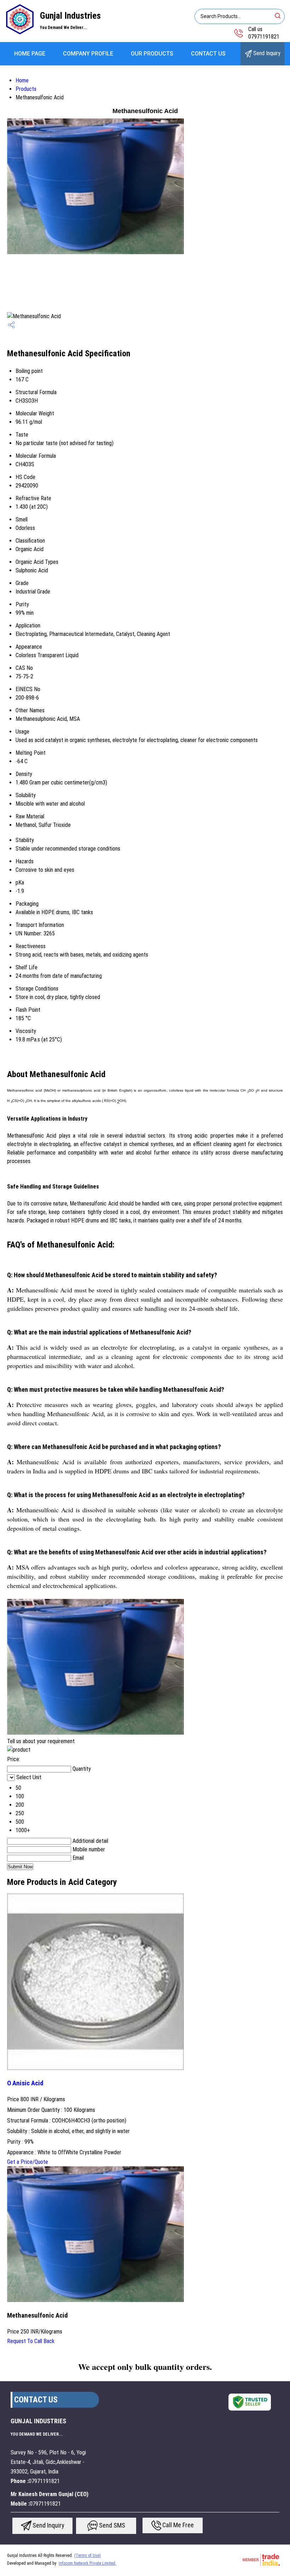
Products (26, 89)
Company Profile (88, 54)
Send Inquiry (266, 53)
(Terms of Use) (88, 2555)
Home (22, 80)
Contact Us (208, 54)
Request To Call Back (31, 2341)
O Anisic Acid (25, 2083)
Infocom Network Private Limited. (88, 2563)
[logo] (20, 33)
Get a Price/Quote (28, 2162)
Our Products (152, 54)
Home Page (30, 54)
